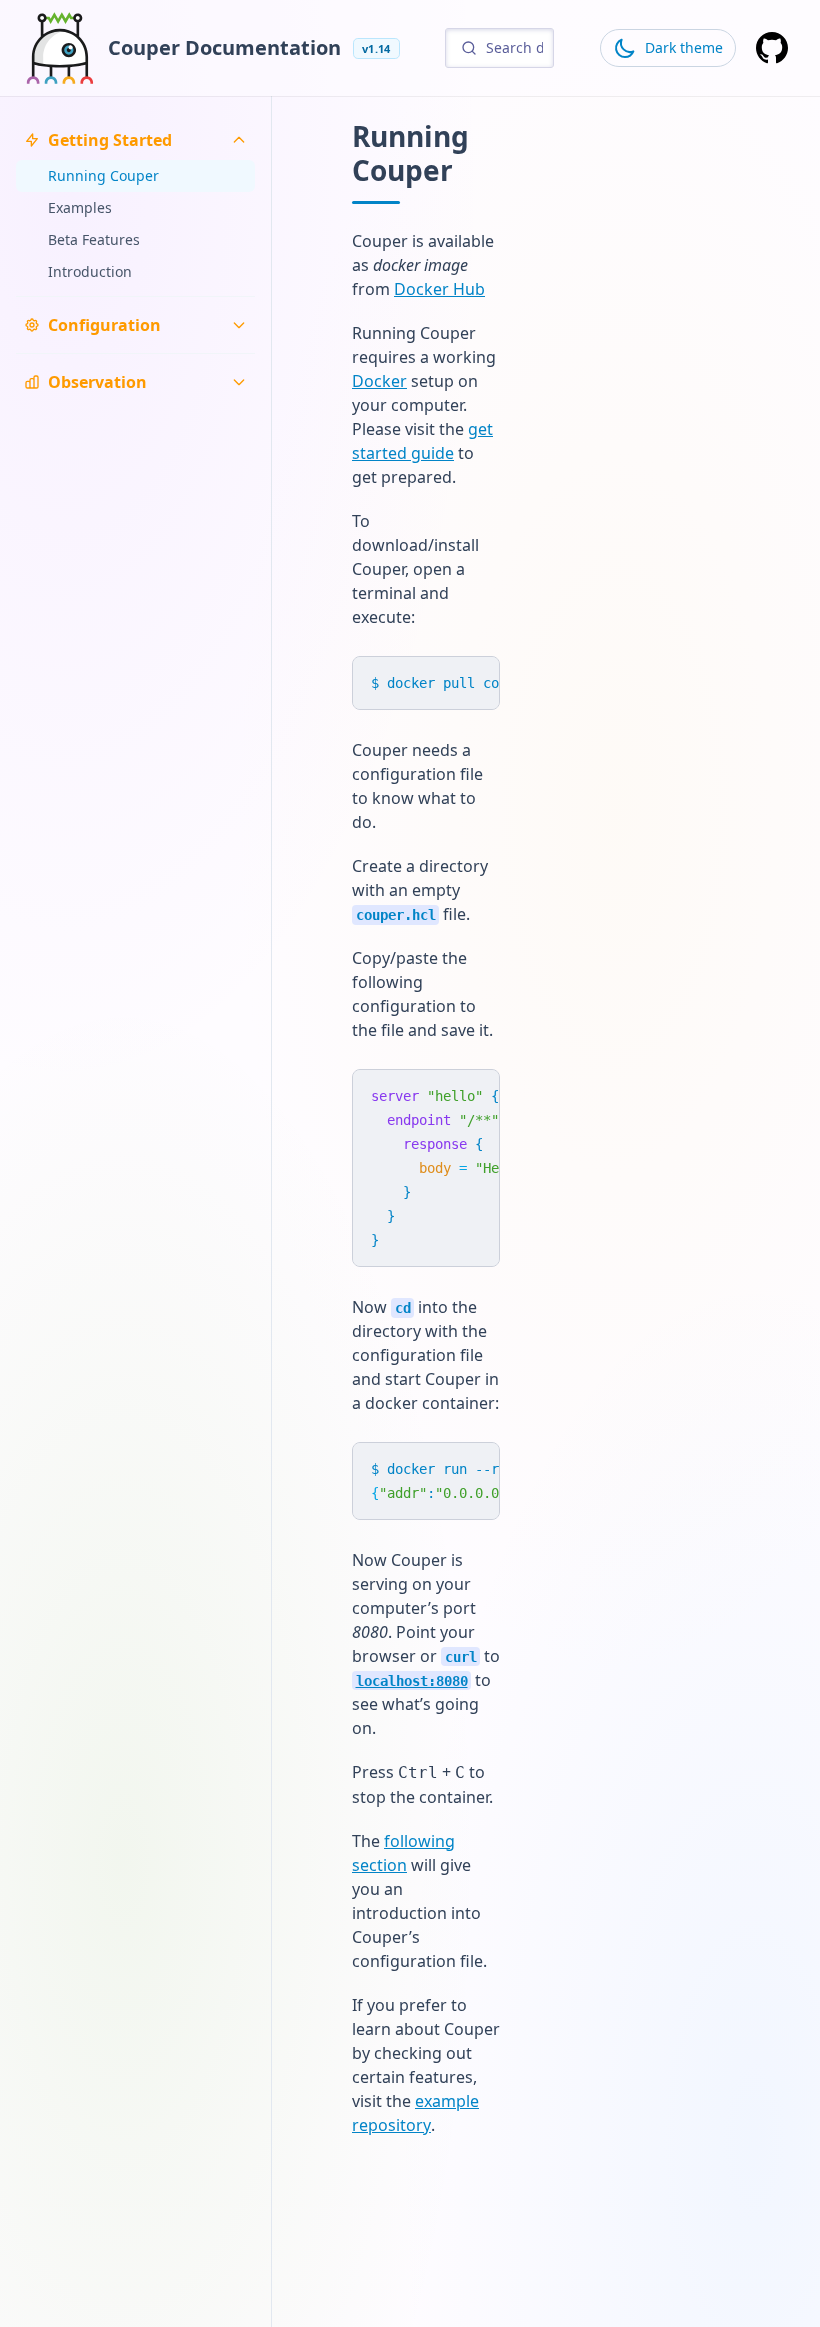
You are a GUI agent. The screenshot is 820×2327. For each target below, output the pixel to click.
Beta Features (94, 239)
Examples (80, 207)
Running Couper (103, 175)
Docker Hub (439, 289)
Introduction (90, 271)
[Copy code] (475, 681)
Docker (379, 381)
